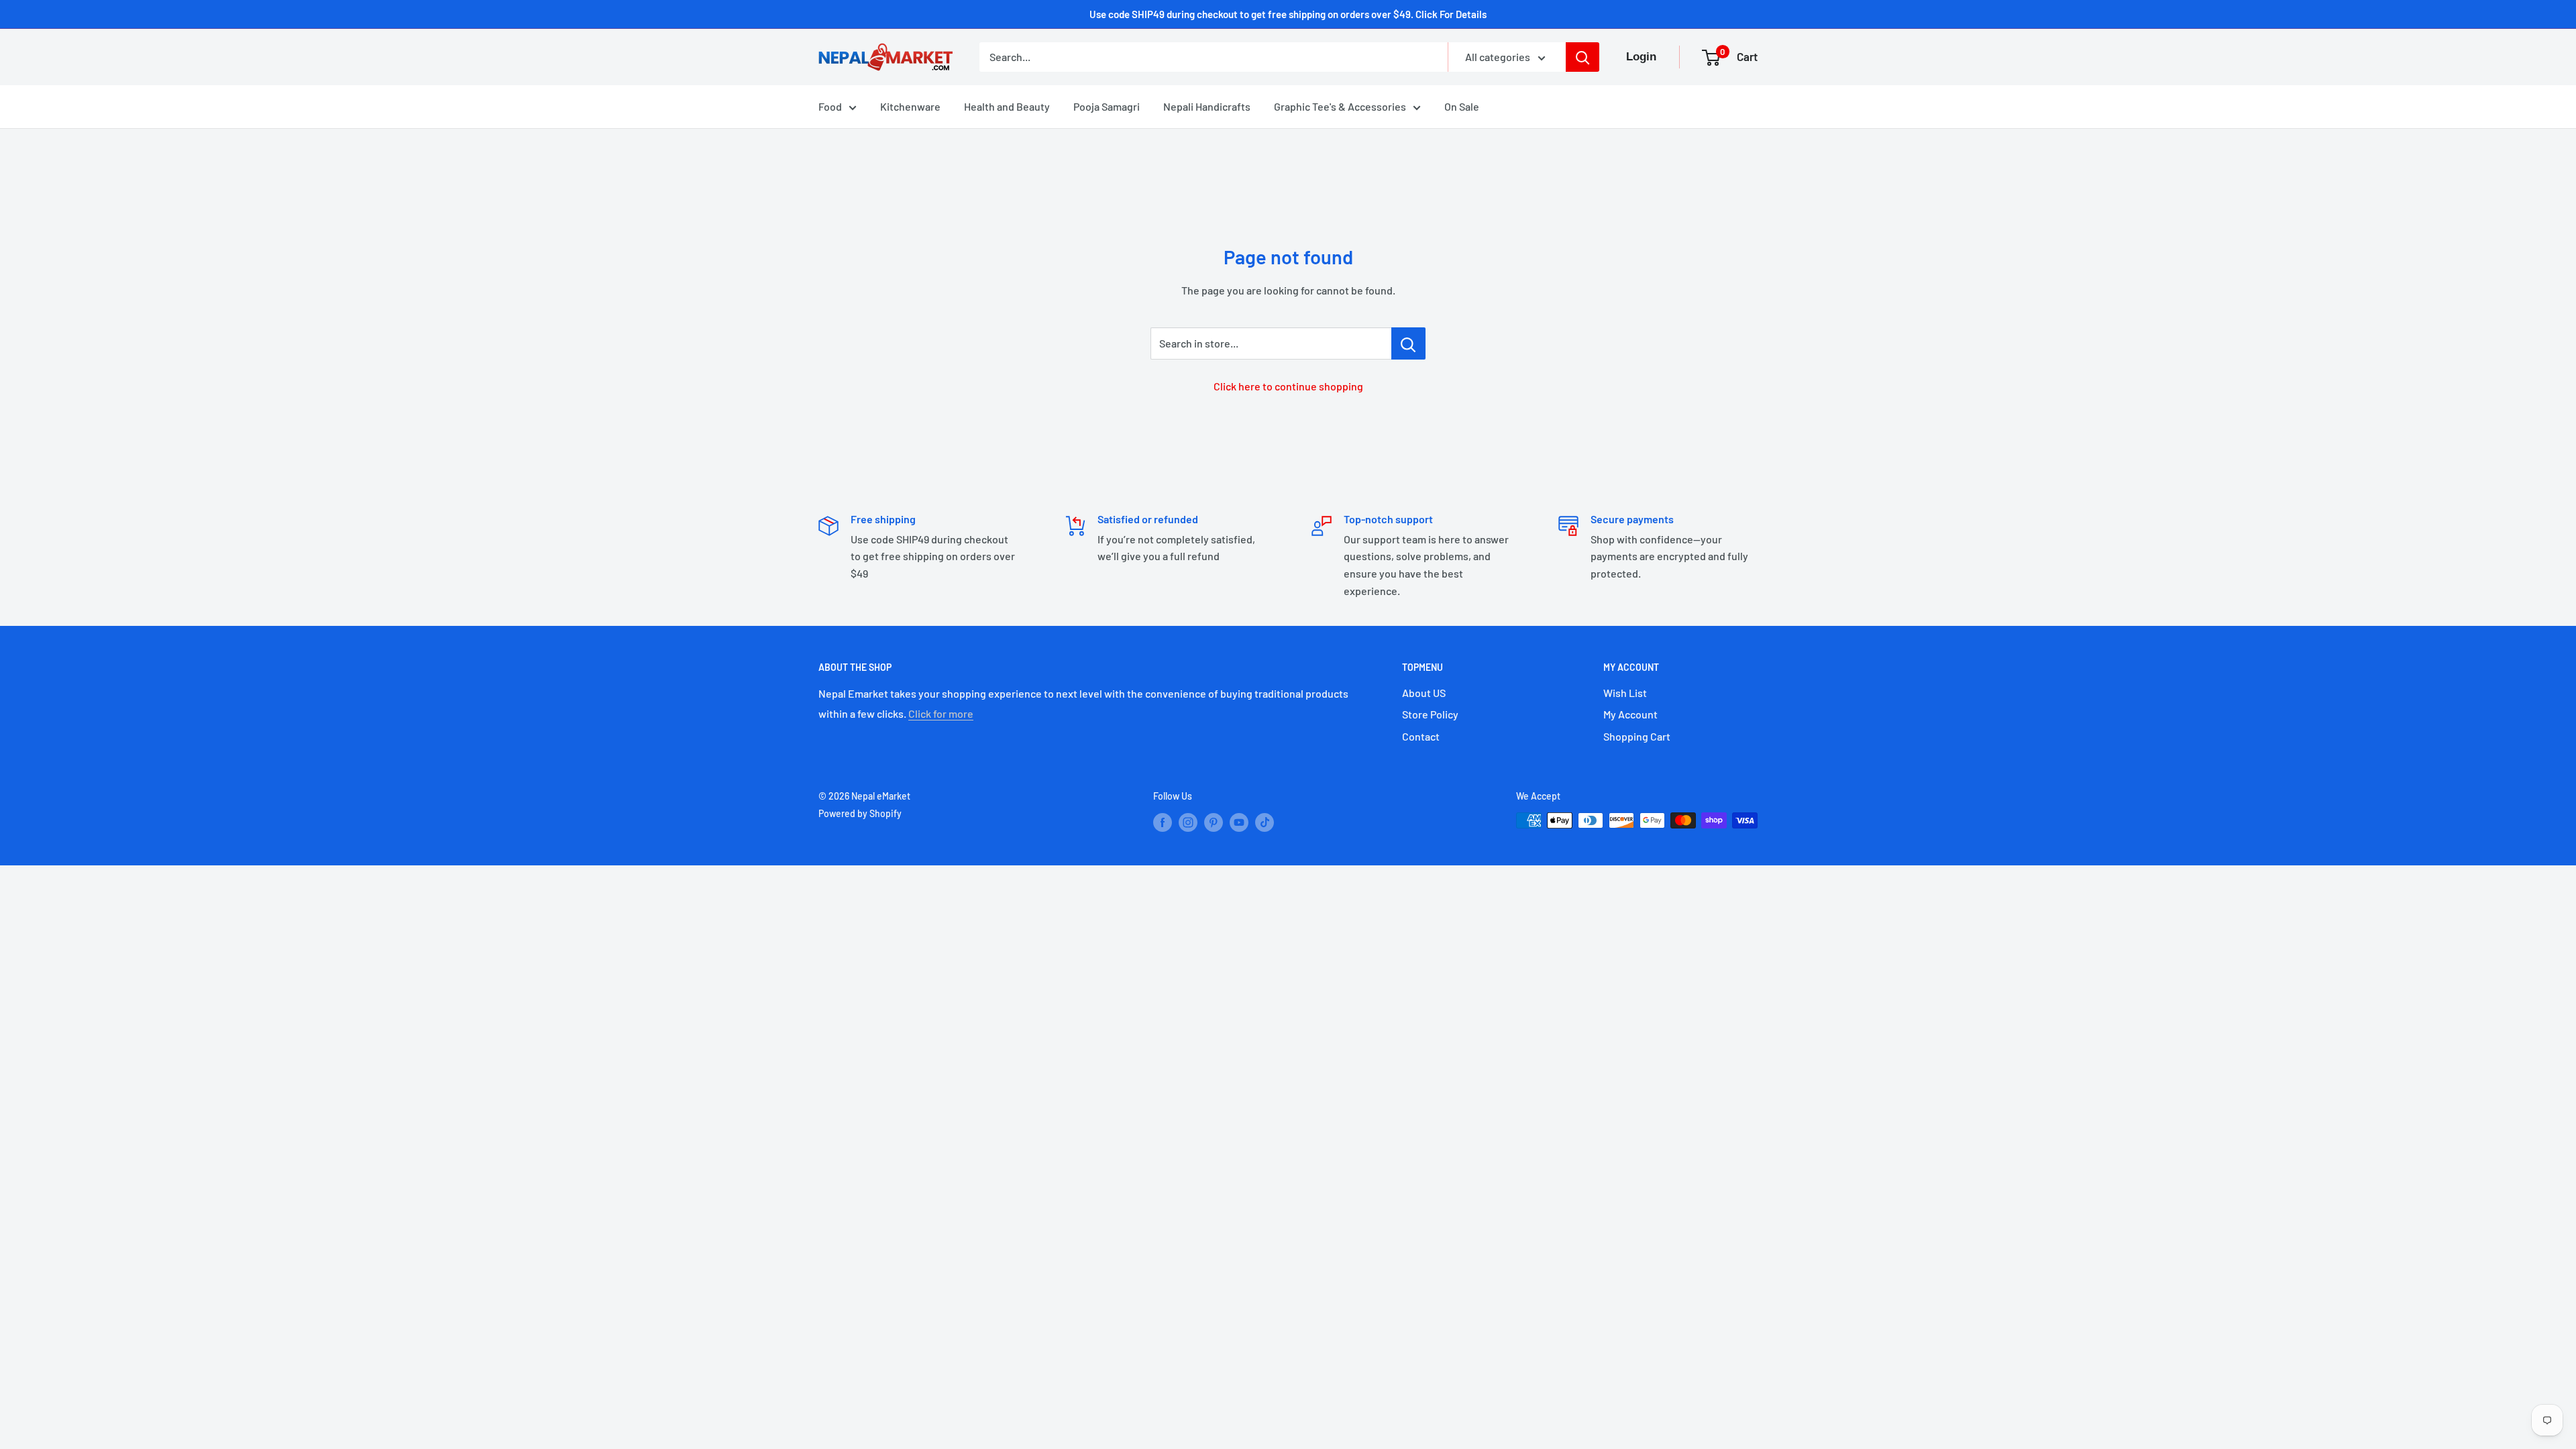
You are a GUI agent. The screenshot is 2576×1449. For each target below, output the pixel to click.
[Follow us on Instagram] (1188, 822)
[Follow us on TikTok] (1265, 822)
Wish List (1625, 693)
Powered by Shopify (860, 813)
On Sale (1462, 106)
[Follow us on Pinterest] (1214, 822)
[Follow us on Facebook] (1163, 822)
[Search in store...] (1408, 343)
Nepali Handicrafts (1207, 106)
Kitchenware (910, 106)
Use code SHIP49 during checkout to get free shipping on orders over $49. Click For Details (1288, 14)
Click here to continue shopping (1288, 386)
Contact (1421, 736)
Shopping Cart (1637, 736)
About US (1424, 693)
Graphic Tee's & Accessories (1340, 106)
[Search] (1582, 57)
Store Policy (1430, 714)
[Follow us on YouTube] (1239, 822)
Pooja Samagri (1107, 106)
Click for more (941, 713)
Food (830, 106)
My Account (1630, 714)
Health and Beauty (1007, 106)
